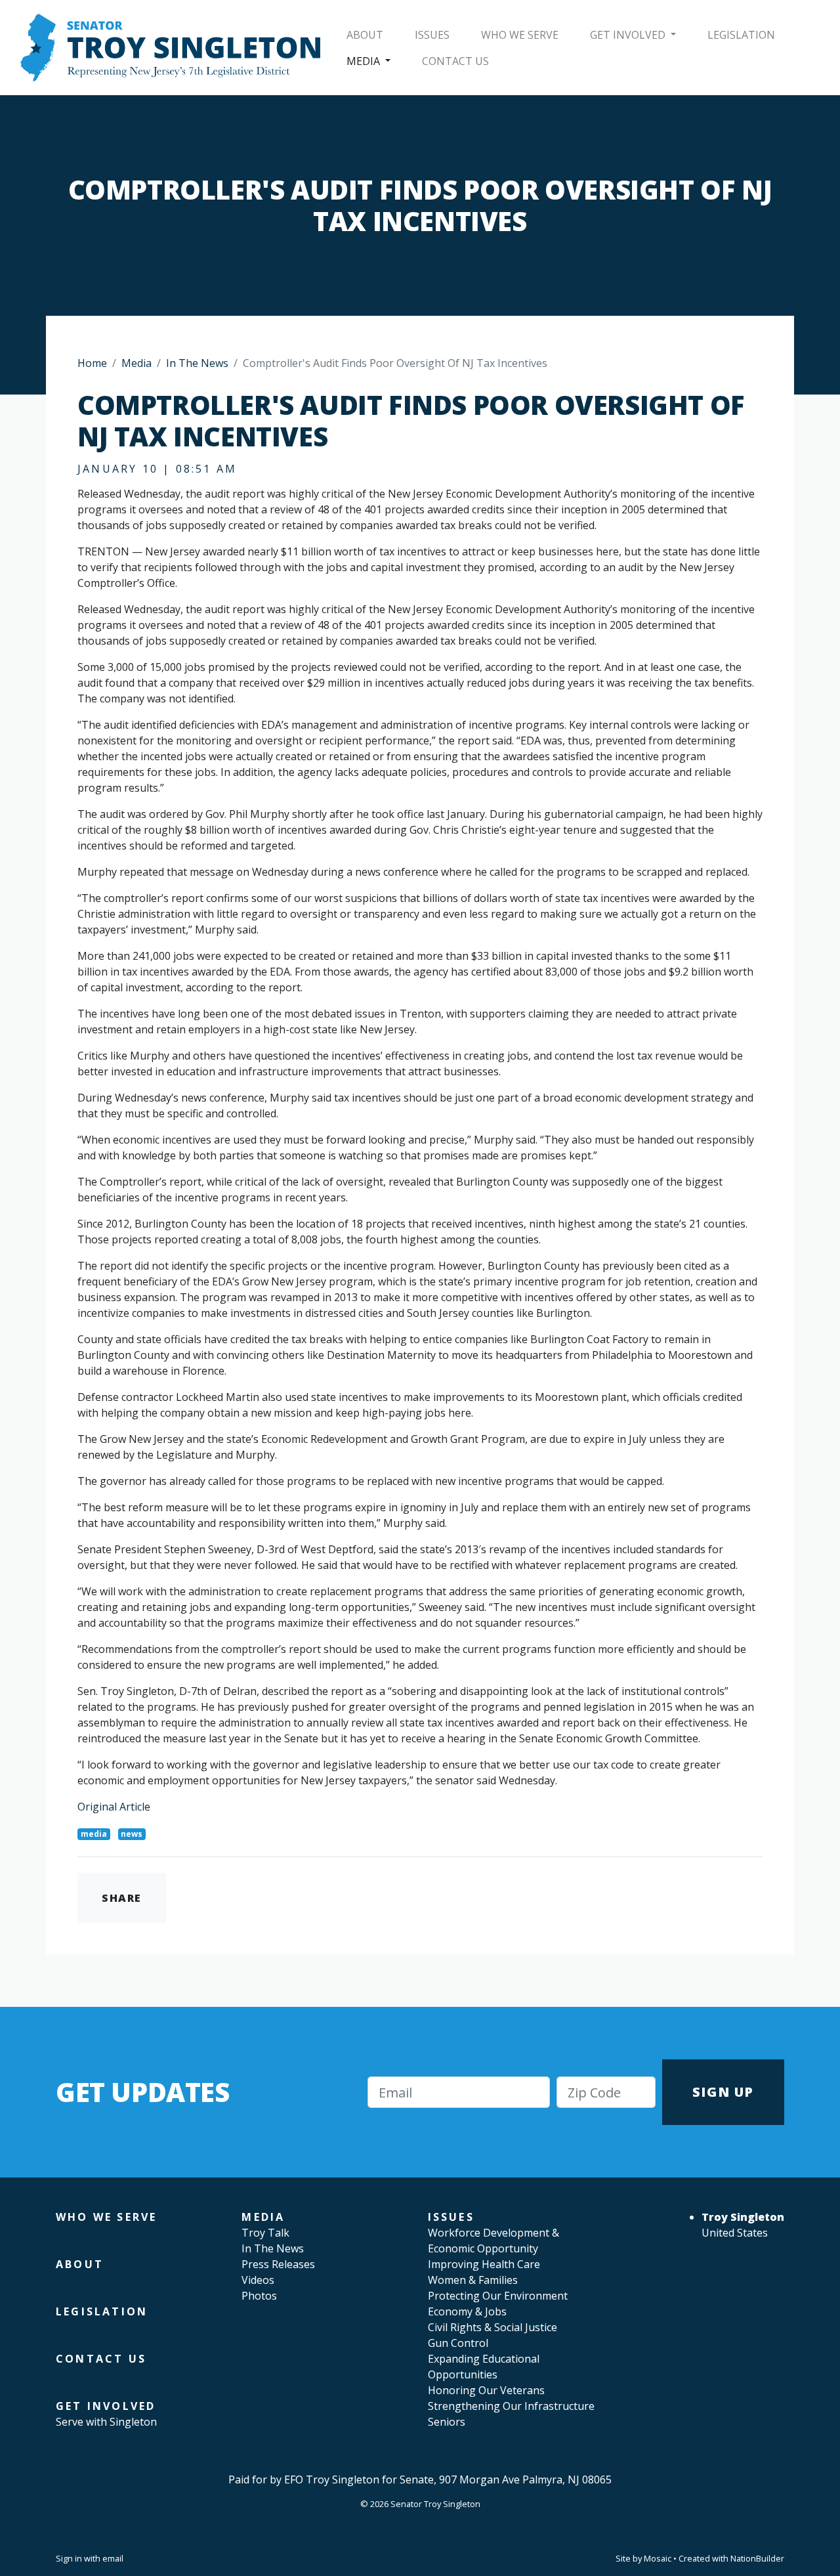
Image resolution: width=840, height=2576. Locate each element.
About (365, 35)
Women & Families (473, 2280)
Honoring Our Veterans (486, 2390)
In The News (197, 363)
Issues (432, 35)
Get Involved (629, 35)
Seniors (447, 2422)
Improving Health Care (484, 2264)
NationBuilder (757, 2558)
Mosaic (658, 2558)
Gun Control (458, 2343)
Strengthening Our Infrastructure (511, 2406)
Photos (259, 2296)
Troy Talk (265, 2233)
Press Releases (278, 2264)
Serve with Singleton (106, 2422)
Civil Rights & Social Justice (493, 2327)
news (132, 1834)
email (113, 2558)
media (94, 1834)
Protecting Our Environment (498, 2296)
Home (92, 363)
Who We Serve (520, 35)
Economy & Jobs (467, 2311)
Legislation (741, 35)
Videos (258, 2280)
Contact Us (455, 61)
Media (365, 61)
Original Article (114, 1807)
